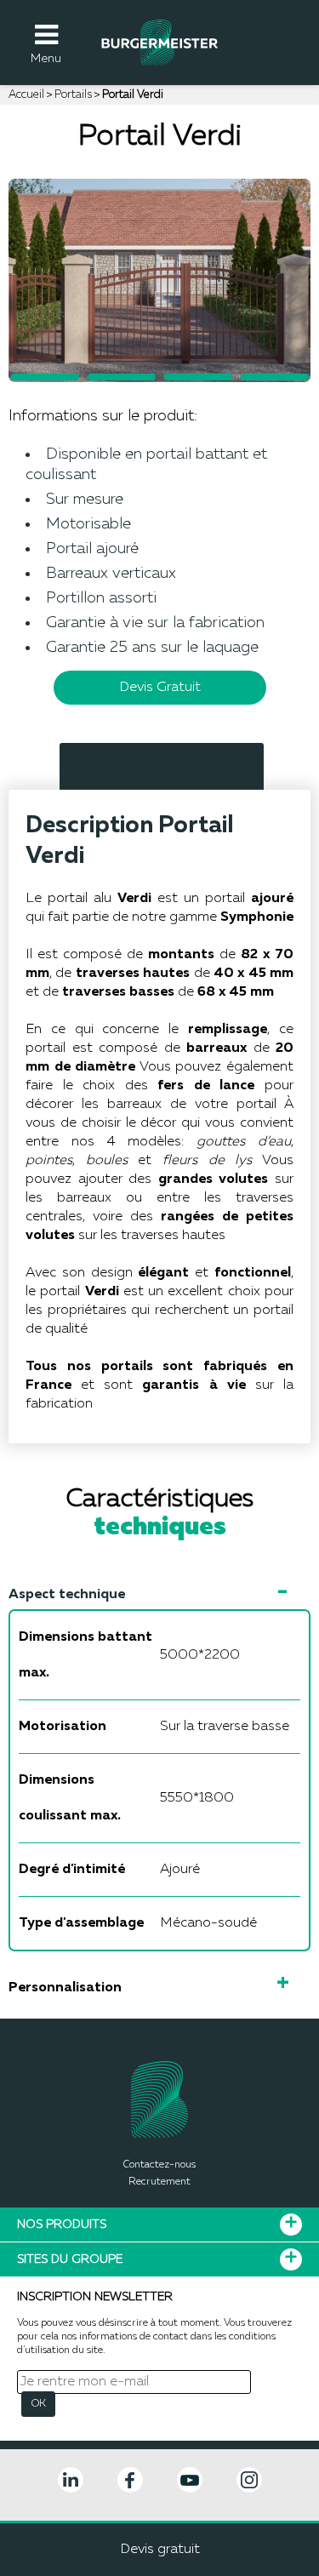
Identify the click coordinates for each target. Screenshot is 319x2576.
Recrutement (159, 2182)
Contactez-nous (159, 2165)
